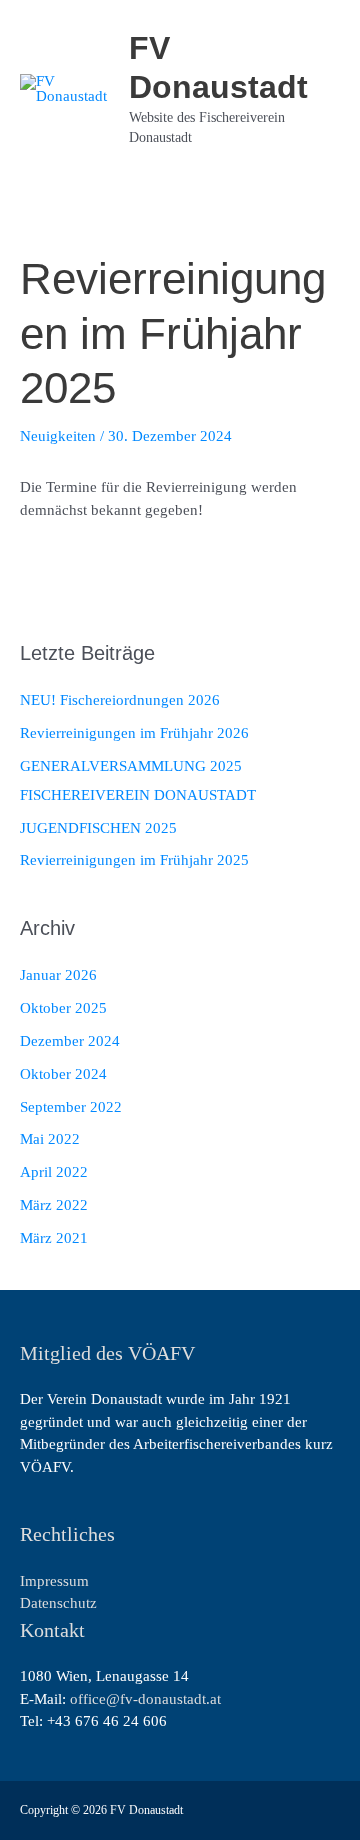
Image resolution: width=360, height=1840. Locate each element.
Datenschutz (58, 1603)
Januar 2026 (58, 975)
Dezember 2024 (70, 1041)
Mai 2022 (50, 1139)
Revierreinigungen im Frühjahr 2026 (134, 733)
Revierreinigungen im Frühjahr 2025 (134, 860)
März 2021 (54, 1238)
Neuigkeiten (58, 436)
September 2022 (71, 1107)
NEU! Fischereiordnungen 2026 (120, 700)
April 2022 (54, 1172)
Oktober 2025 (63, 1008)
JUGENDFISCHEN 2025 (98, 828)
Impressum (54, 1581)
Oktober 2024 (63, 1074)
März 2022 (54, 1205)
